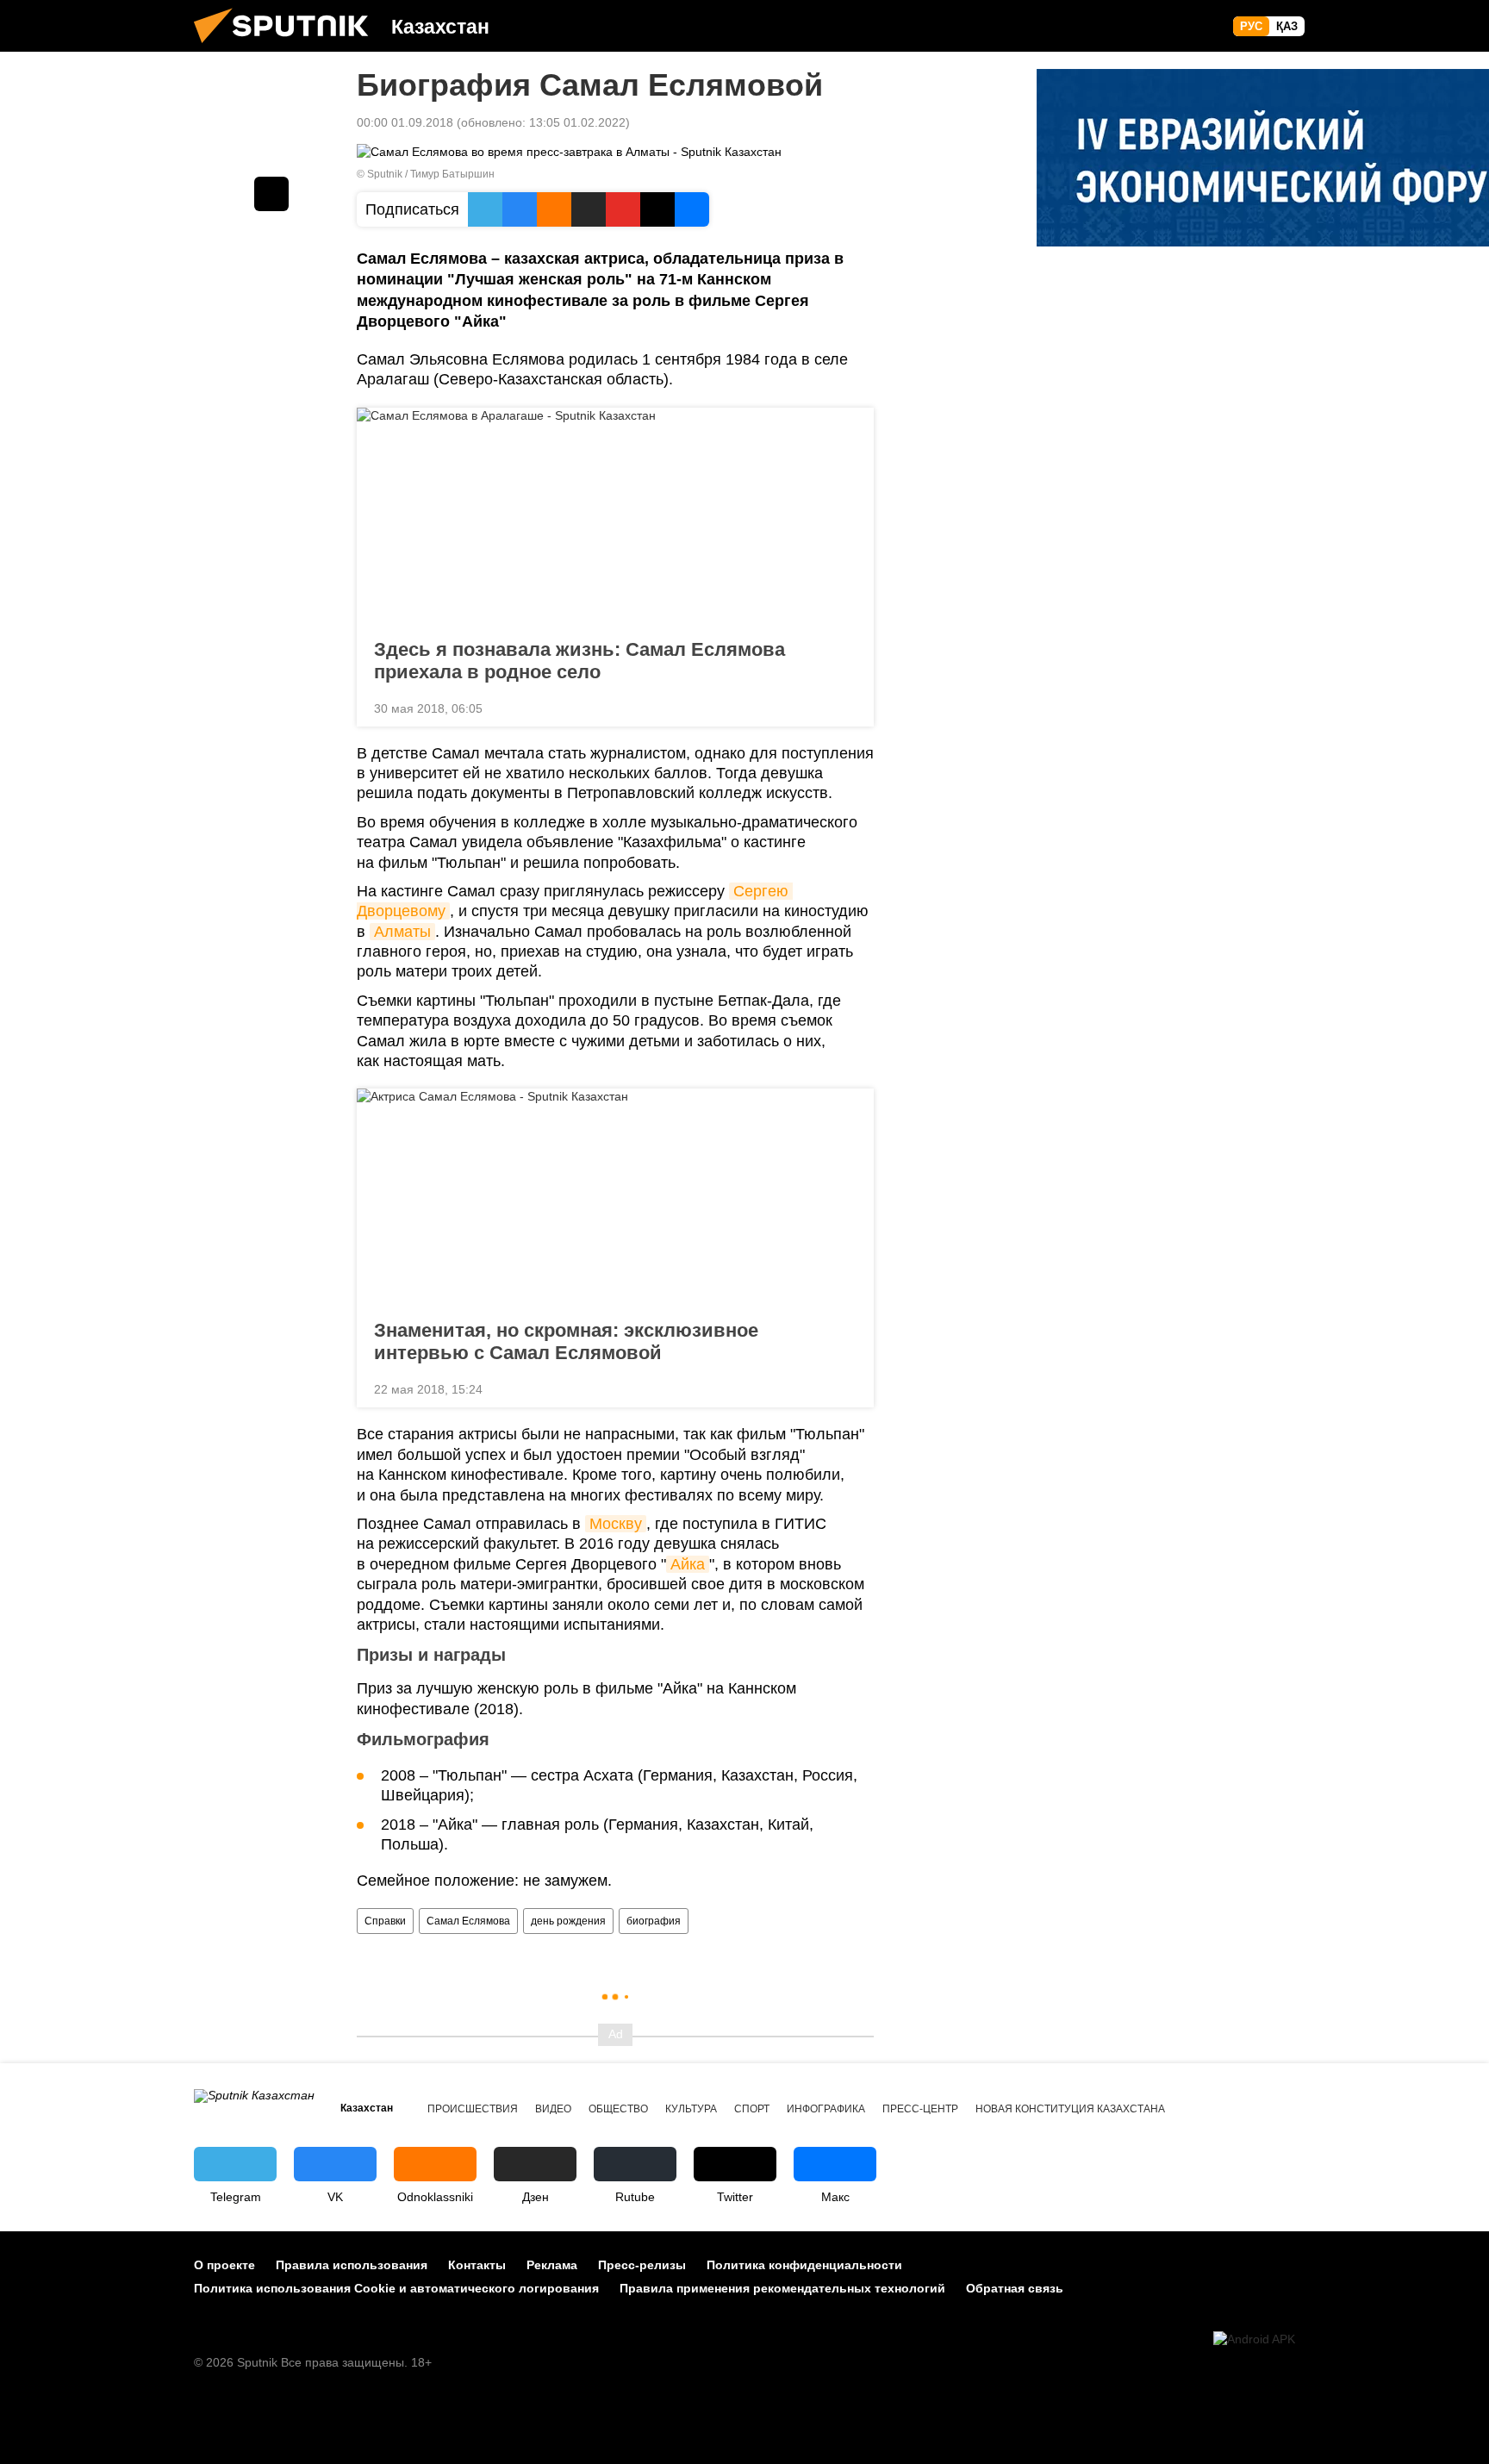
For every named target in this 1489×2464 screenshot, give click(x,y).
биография (654, 1921)
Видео (553, 2109)
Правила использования (352, 2265)
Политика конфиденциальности (804, 2265)
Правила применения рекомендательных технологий (782, 2288)
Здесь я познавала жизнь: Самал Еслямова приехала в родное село (579, 661)
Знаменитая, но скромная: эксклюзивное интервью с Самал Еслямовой (566, 1341)
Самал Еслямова (468, 1921)
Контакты (477, 2265)
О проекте (224, 2265)
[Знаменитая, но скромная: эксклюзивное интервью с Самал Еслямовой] (615, 1199)
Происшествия (473, 2109)
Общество (618, 2109)
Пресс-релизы (642, 2265)
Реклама (552, 2265)
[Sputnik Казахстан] (288, 47)
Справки (385, 1921)
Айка (688, 1564)
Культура (691, 2109)
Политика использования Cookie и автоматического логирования (396, 2288)
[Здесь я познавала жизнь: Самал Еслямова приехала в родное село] (615, 518)
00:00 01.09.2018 (405, 122)
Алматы (402, 932)
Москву (616, 1524)
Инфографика (826, 2109)
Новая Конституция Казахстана (1070, 2109)
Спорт (752, 2109)
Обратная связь (1015, 2288)
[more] (847, 707)
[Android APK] (1254, 2339)
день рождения (568, 1921)
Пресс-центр (920, 2109)
